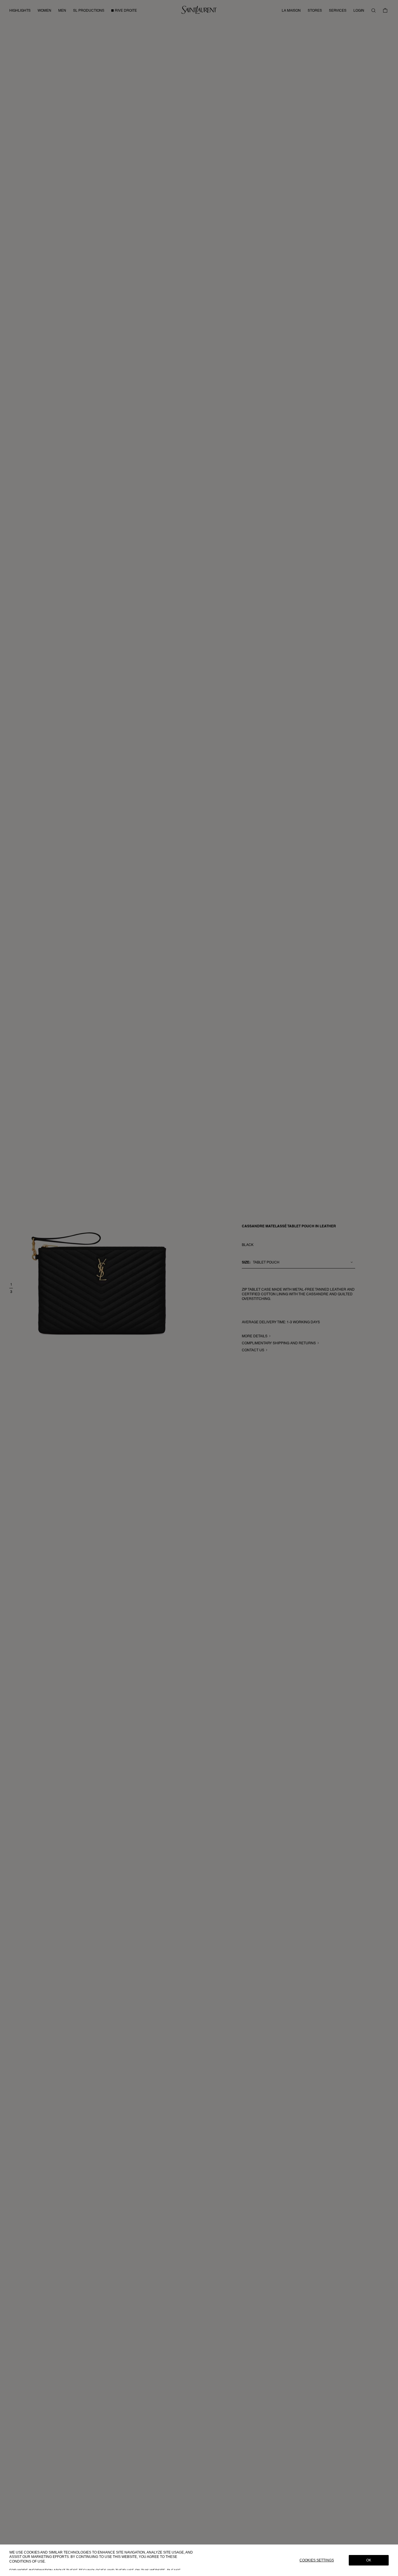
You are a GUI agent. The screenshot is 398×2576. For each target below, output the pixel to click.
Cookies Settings (317, 2560)
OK (369, 2560)
